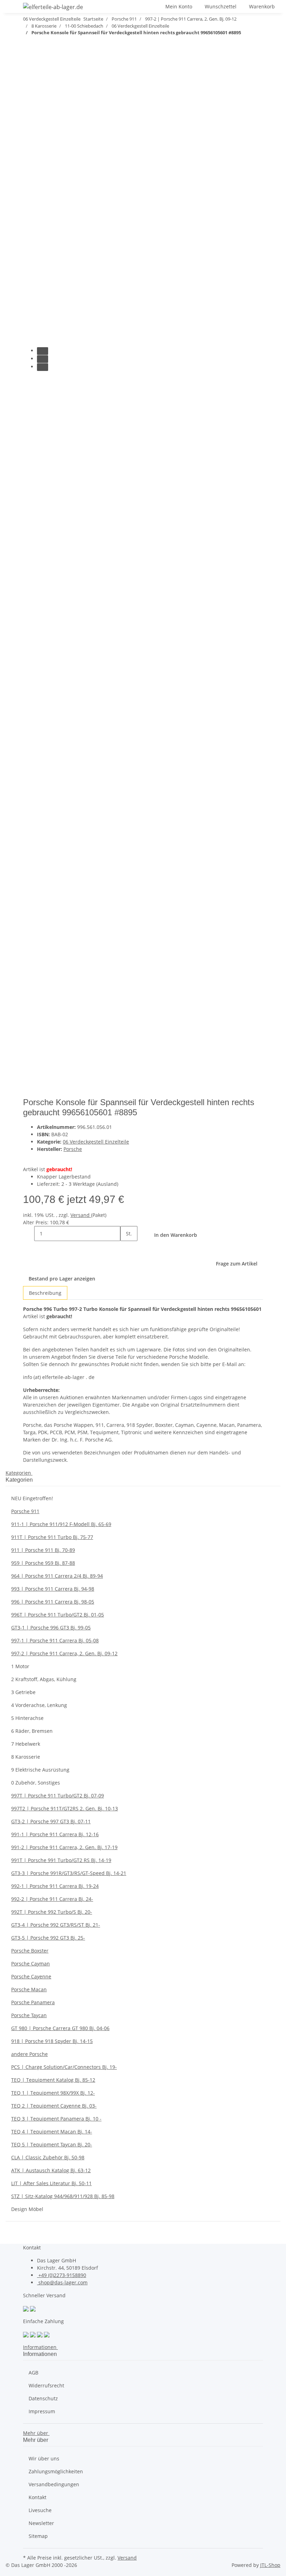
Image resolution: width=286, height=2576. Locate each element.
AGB (33, 2373)
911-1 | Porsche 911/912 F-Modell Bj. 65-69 (61, 1524)
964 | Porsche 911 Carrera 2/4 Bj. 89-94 (57, 1576)
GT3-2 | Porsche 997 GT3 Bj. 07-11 (51, 1821)
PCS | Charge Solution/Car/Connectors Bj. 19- (64, 2067)
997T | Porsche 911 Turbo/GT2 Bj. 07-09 (58, 1796)
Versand (81, 1215)
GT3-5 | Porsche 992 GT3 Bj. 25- (48, 1938)
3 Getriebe (23, 1692)
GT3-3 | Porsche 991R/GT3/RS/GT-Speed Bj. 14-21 (69, 1873)
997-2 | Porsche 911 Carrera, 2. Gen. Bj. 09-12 (64, 1653)
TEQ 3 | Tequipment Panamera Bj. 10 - (56, 2119)
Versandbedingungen (54, 2484)
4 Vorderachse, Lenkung (39, 1705)
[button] (154, 6)
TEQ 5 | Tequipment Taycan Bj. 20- (52, 2144)
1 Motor (20, 1666)
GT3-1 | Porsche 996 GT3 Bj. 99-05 (51, 1628)
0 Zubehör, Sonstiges (36, 1783)
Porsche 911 (25, 1511)
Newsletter (41, 2523)
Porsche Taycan (29, 2015)
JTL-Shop (270, 2565)
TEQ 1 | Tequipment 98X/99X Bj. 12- (53, 2093)
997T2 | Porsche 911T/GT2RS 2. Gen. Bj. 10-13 (65, 1808)
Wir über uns (44, 2458)
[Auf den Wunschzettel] (41, 99)
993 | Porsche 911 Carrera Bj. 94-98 (53, 1589)
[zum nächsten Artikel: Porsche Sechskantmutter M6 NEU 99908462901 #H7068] (29, 47)
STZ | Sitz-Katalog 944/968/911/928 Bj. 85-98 (63, 2196)
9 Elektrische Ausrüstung (40, 1770)
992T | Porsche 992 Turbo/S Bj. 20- (52, 1912)
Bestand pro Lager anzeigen (62, 1279)
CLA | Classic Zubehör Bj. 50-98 (48, 2157)
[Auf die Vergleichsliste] (29, 99)
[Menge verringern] (29, 1234)
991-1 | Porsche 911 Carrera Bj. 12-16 (55, 1834)
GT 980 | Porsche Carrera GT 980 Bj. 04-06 (60, 2028)
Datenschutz (43, 2398)
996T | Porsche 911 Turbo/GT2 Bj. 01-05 (58, 1615)
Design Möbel (27, 2209)
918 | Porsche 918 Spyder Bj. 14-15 (52, 2041)
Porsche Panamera (33, 2002)
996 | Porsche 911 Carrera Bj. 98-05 (53, 1602)
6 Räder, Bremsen (32, 1731)
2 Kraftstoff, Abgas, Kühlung (44, 1679)
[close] (29, 84)
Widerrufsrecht (46, 2385)
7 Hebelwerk (26, 1744)
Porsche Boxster (30, 1951)
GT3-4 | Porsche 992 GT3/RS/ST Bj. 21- (56, 1925)
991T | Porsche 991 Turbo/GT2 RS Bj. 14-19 (61, 1860)
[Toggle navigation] (14, 8)
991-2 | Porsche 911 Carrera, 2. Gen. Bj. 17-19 (64, 1847)
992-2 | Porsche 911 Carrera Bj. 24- (52, 1899)
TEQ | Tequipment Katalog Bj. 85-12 (53, 2080)
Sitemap (38, 2536)
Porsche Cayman (31, 1964)
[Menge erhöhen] (126, 1249)
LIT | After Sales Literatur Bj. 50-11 (51, 2183)
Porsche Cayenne (31, 1976)
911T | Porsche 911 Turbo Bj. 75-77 (52, 1537)
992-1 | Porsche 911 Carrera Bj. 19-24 (55, 1886)
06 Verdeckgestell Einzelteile (96, 1142)
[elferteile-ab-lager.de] (53, 7)
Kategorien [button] (19, 1473)
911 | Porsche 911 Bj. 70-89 (43, 1550)
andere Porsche (29, 2054)
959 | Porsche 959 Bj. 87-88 (43, 1563)
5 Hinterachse (27, 1718)
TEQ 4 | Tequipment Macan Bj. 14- (52, 2132)
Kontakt (37, 2497)
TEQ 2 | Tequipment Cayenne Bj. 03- (54, 2106)
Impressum (42, 2411)
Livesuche (40, 2510)
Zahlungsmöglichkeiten (56, 2471)
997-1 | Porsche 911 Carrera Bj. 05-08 (55, 1640)
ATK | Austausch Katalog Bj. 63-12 (51, 2170)
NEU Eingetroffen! (32, 1498)
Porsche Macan (29, 1989)
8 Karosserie (26, 1757)
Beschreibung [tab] (45, 1293)
